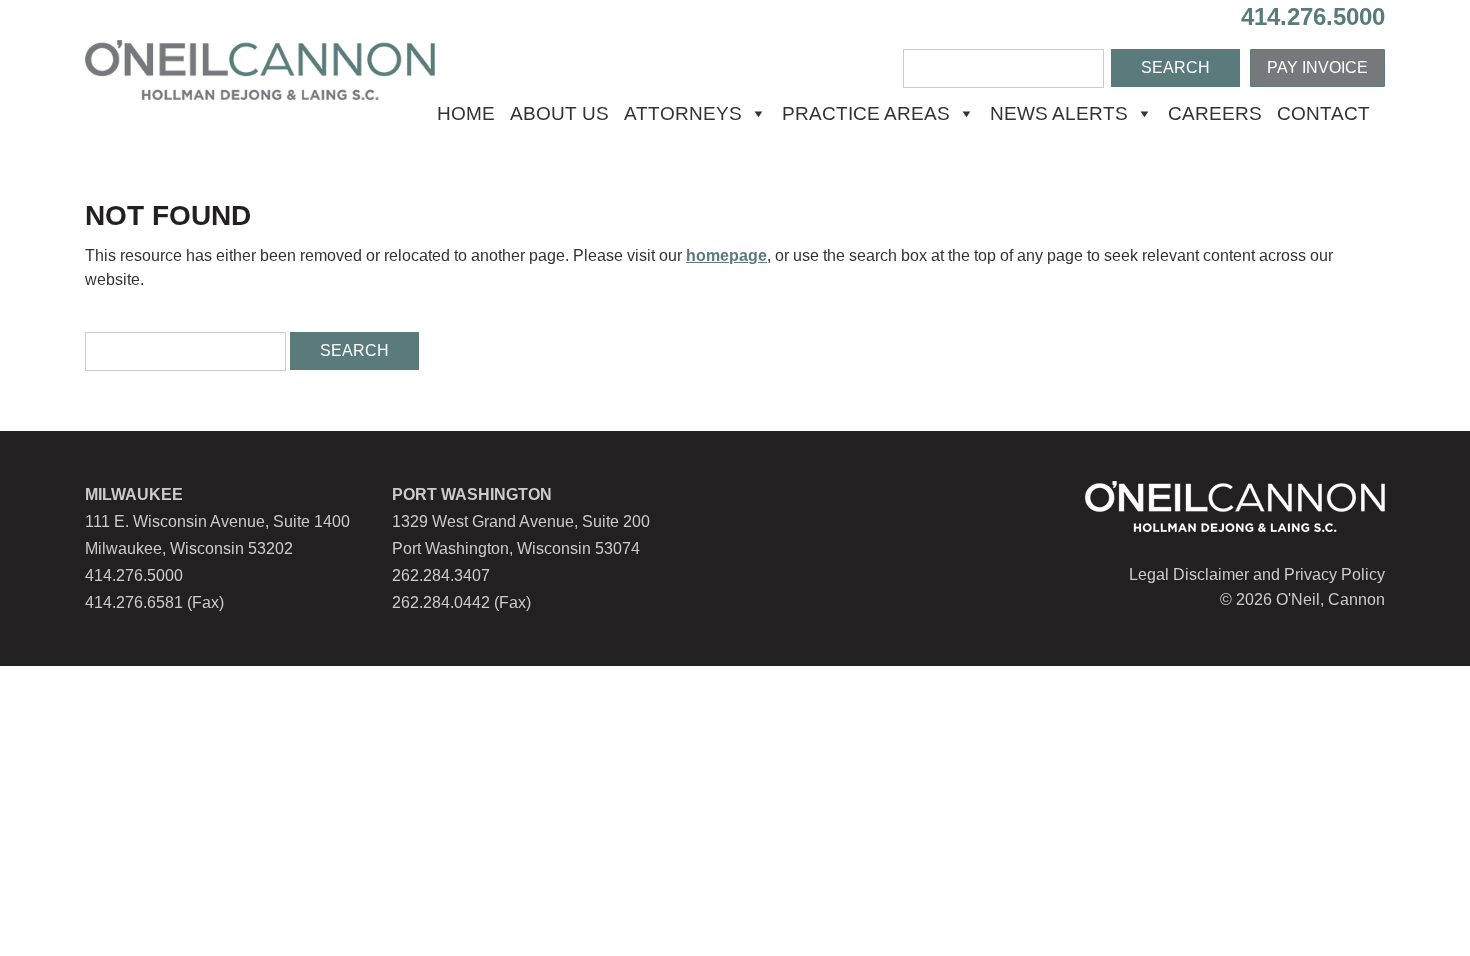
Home (466, 113)
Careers (1215, 113)
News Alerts (1059, 113)
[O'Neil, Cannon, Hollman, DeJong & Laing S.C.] (260, 94)
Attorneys (683, 113)
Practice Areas (866, 113)
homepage (726, 255)
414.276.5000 (1313, 16)
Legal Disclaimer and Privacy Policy (1257, 574)
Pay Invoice (1317, 67)
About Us (559, 113)
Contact (1323, 113)
